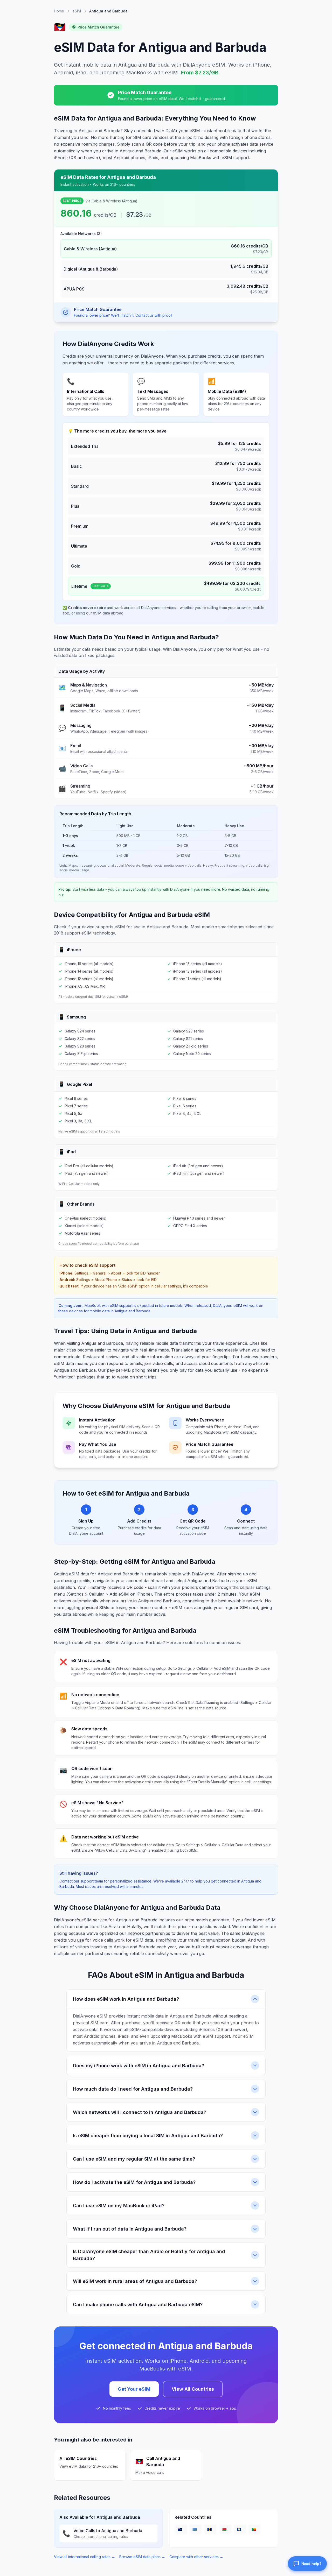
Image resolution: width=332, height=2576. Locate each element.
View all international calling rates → (85, 2557)
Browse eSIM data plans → (142, 2557)
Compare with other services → (196, 2557)
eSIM (77, 11)
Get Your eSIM (134, 2389)
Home (59, 11)
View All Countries (193, 2389)
